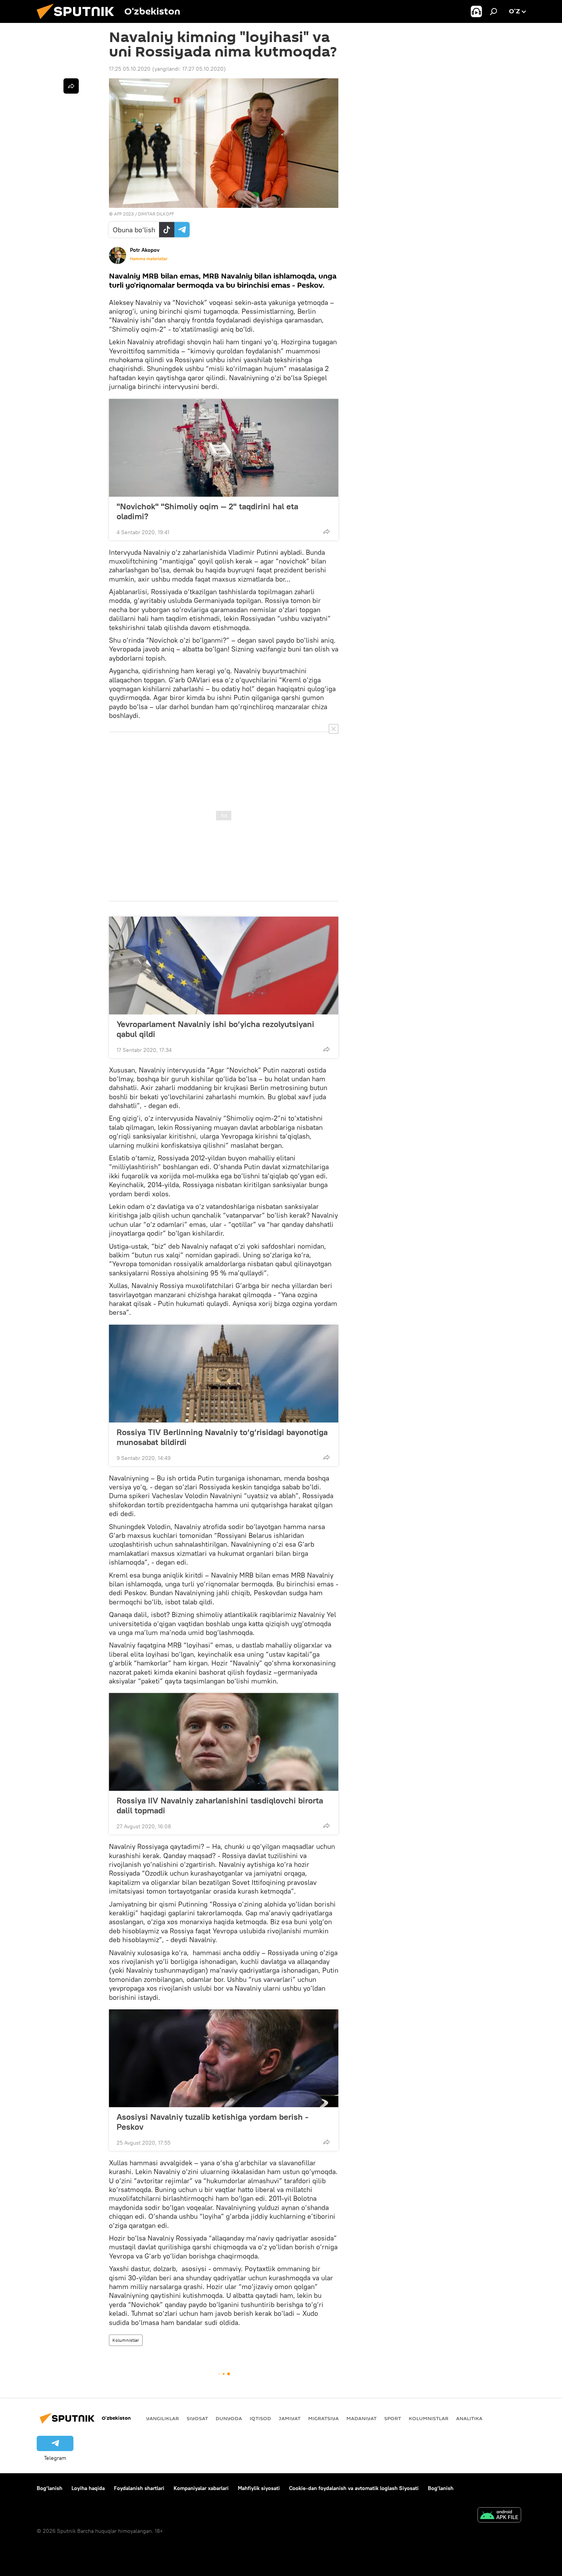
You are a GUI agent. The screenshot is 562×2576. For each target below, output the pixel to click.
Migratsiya (323, 2418)
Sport (393, 2418)
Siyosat (197, 2418)
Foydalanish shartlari (139, 2488)
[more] (326, 531)
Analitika (469, 2418)
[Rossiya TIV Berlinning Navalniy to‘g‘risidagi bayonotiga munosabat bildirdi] (224, 1374)
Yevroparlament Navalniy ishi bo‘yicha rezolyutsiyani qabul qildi (215, 1029)
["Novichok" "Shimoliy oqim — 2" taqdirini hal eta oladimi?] (224, 448)
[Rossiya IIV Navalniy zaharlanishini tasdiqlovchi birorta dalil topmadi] (224, 1742)
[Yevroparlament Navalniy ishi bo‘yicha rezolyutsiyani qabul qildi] (224, 966)
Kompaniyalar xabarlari (201, 2488)
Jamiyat (290, 2418)
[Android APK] (499, 2516)
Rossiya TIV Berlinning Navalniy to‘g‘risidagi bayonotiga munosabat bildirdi (222, 1437)
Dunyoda (229, 2418)
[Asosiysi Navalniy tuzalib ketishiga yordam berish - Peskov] (224, 2058)
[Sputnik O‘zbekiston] (78, 21)
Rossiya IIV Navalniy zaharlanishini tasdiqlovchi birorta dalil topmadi (220, 1805)
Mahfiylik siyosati (259, 2488)
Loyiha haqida (88, 2488)
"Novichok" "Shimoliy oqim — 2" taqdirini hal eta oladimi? (207, 511)
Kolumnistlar (126, 2340)
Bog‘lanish (50, 2488)
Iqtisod (260, 2418)
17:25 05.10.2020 (130, 69)
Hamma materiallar (149, 259)
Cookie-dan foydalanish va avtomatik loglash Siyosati (354, 2488)
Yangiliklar (162, 2418)
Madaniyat (361, 2418)
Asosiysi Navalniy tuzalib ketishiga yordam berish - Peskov (213, 2122)
